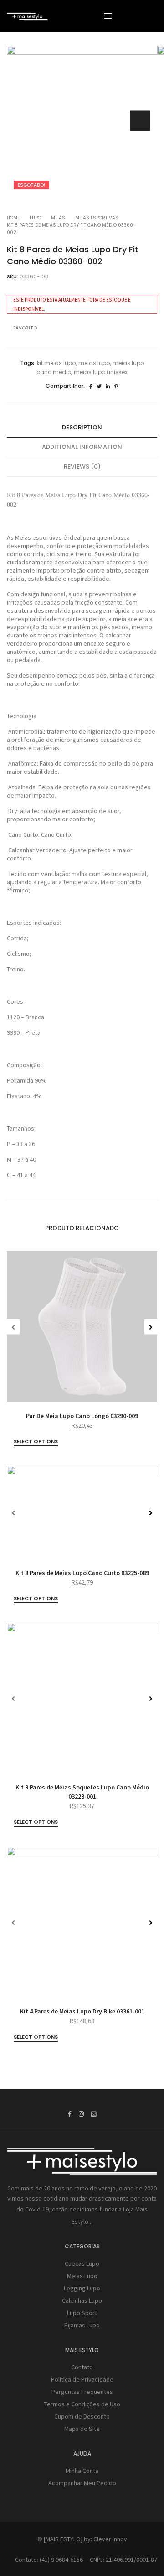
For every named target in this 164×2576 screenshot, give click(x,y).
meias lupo (94, 363)
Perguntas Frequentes (82, 2392)
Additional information (82, 447)
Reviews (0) (82, 467)
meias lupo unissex (101, 372)
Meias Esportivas (97, 218)
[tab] (82, 428)
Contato (82, 2367)
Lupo (35, 218)
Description (82, 427)
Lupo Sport (82, 2313)
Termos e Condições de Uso (82, 2404)
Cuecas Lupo (82, 2263)
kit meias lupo (56, 363)
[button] (140, 121)
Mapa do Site (82, 2429)
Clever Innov (110, 2539)
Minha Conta (82, 2471)
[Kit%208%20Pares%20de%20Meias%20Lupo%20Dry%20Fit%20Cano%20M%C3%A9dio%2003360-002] (91, 386)
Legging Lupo (82, 2288)
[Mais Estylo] (27, 16)
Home (13, 218)
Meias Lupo (82, 2276)
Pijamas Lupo (82, 2325)
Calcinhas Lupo (82, 2300)
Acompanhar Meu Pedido (82, 2483)
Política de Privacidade (82, 2379)
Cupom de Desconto (82, 2416)
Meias (58, 218)
